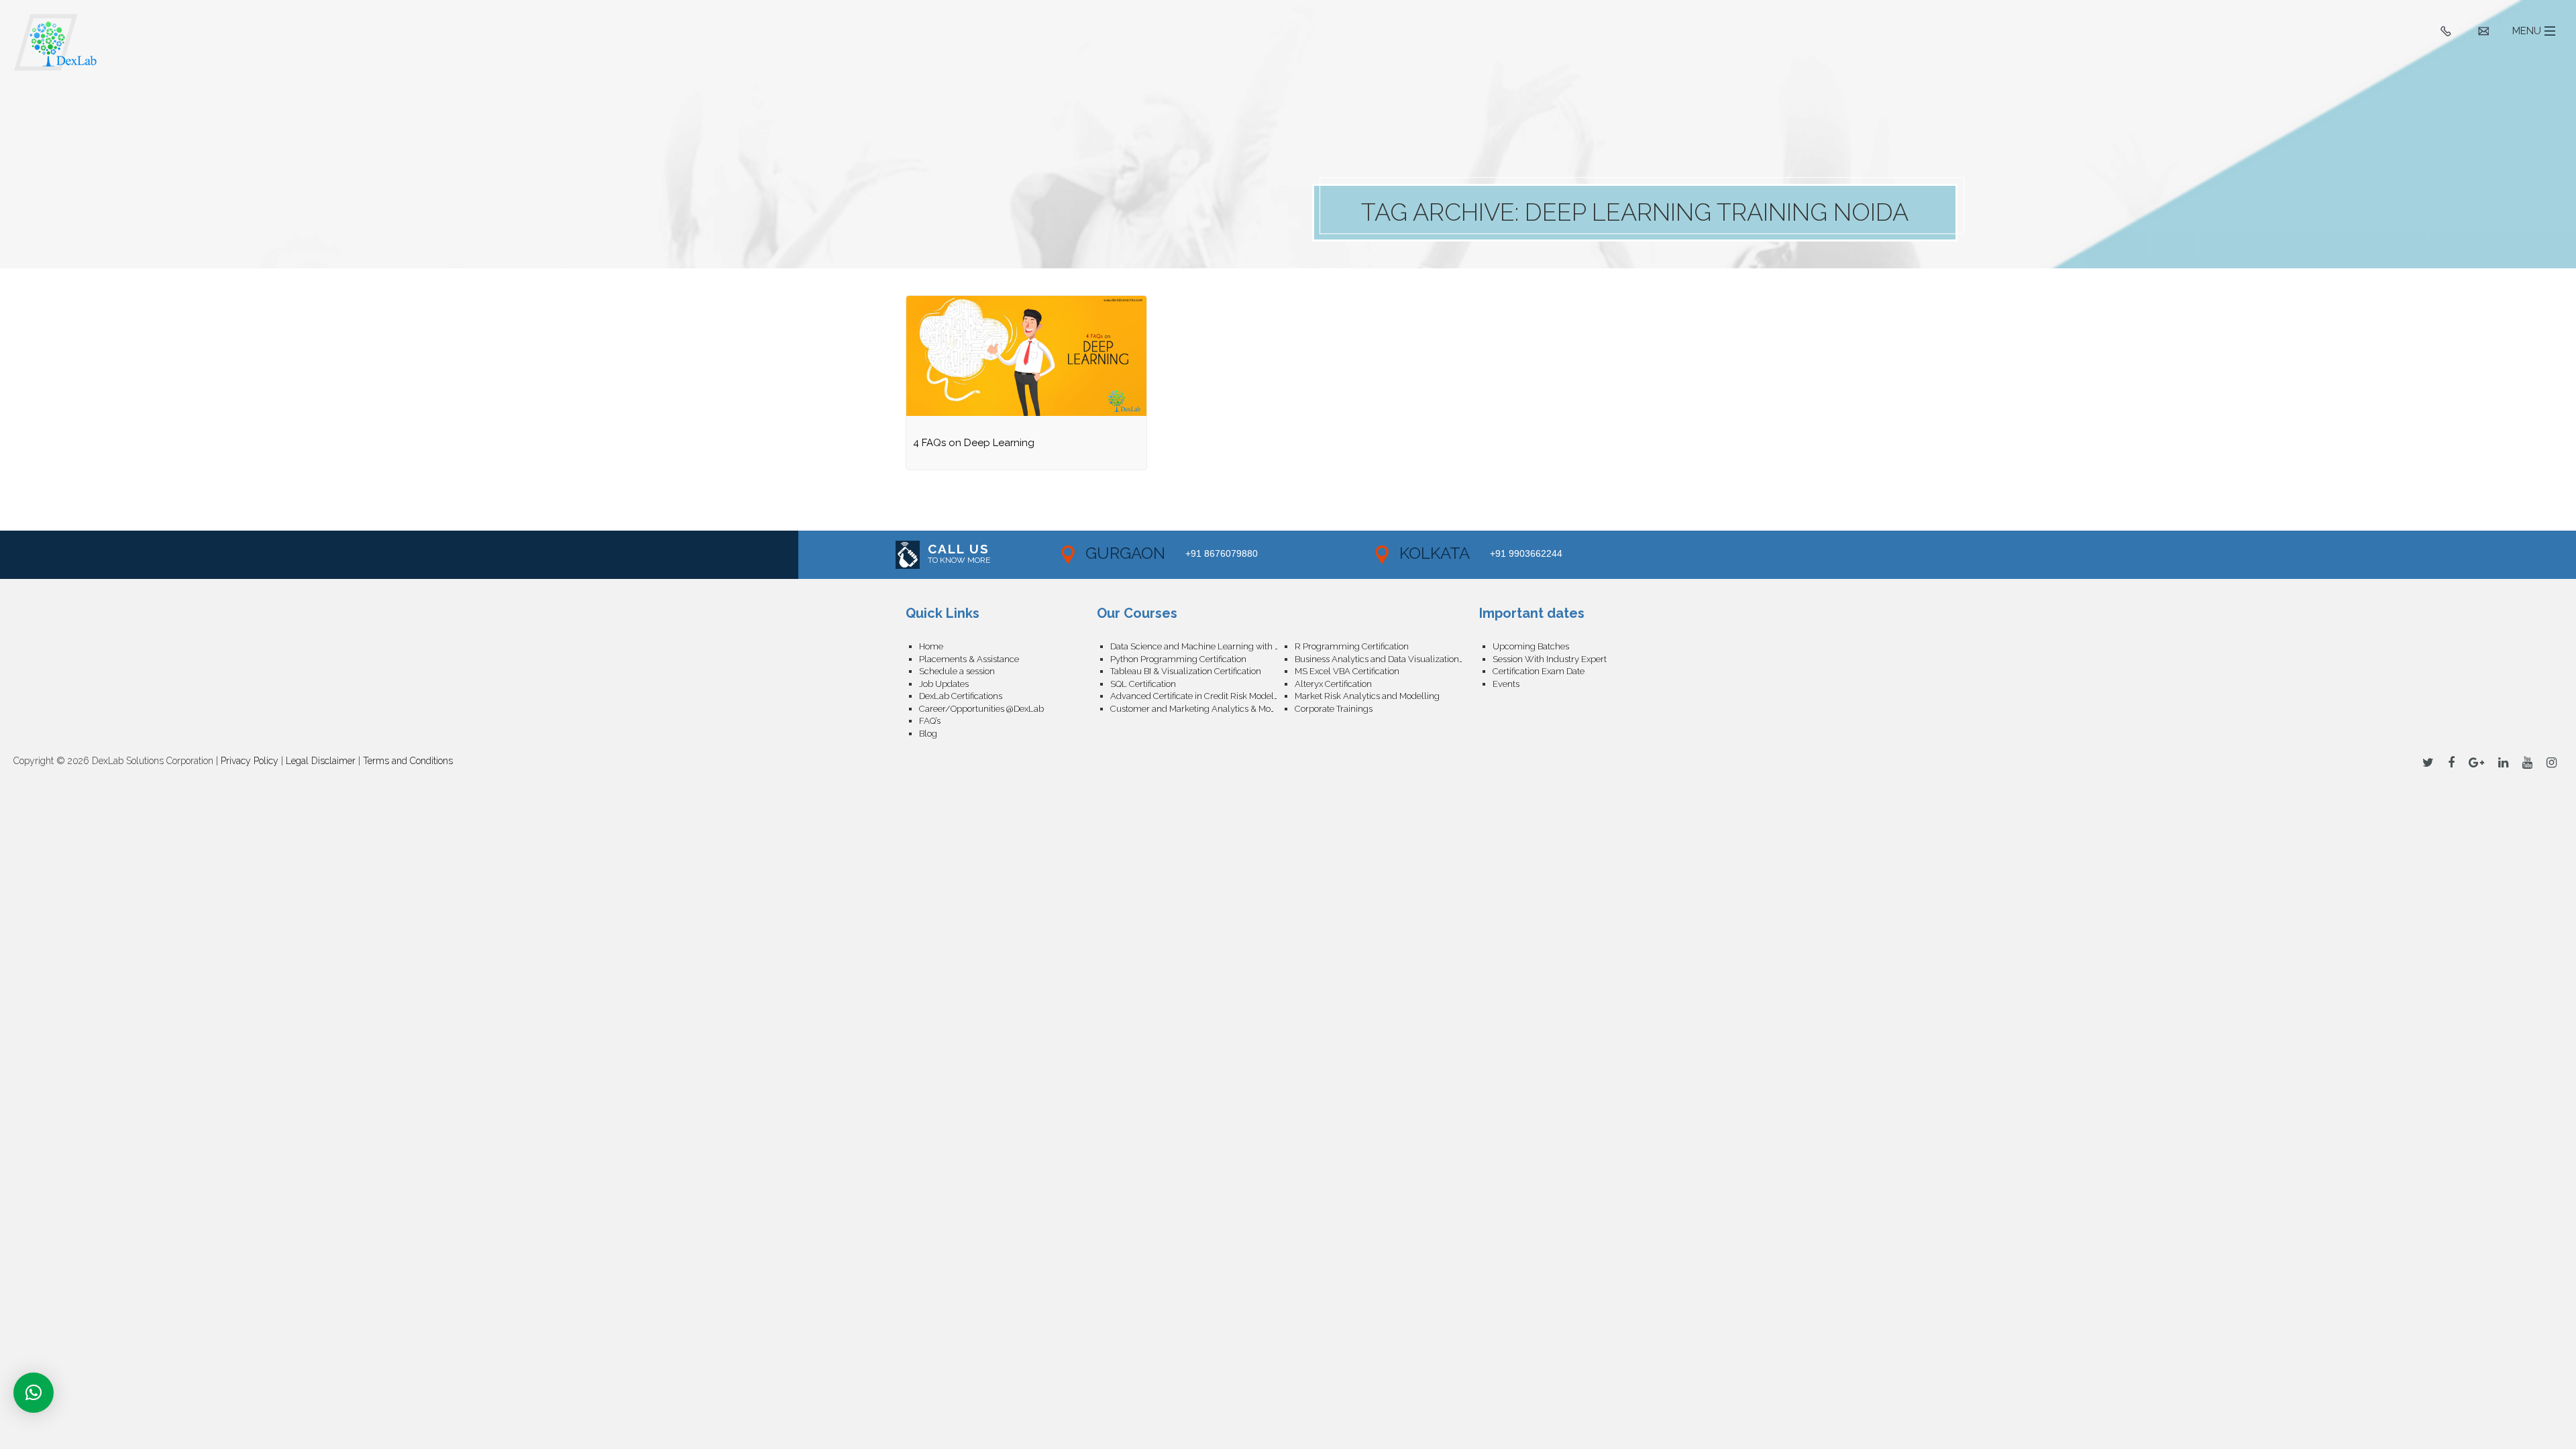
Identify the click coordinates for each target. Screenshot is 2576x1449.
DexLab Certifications (961, 696)
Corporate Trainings (1334, 709)
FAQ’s (930, 721)
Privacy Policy (250, 761)
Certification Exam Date (1539, 671)
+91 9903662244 (1526, 553)
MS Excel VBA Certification (1347, 671)
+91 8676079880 (1222, 553)
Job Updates (944, 684)
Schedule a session (957, 671)
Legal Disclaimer (321, 761)
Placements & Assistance (969, 659)
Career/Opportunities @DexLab (981, 709)
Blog (928, 734)
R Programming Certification (1352, 646)
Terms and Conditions (408, 761)
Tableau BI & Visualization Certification (1186, 671)
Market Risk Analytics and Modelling (1367, 696)
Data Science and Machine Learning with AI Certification (1202, 646)
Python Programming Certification (1178, 659)
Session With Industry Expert (1550, 659)
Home (931, 646)
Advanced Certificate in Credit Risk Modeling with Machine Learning (1202, 696)
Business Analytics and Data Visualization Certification (1387, 659)
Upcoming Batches (1531, 646)
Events (1506, 684)
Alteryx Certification (1333, 684)
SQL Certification (1143, 684)
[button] (34, 1393)
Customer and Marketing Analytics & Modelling (1202, 709)
